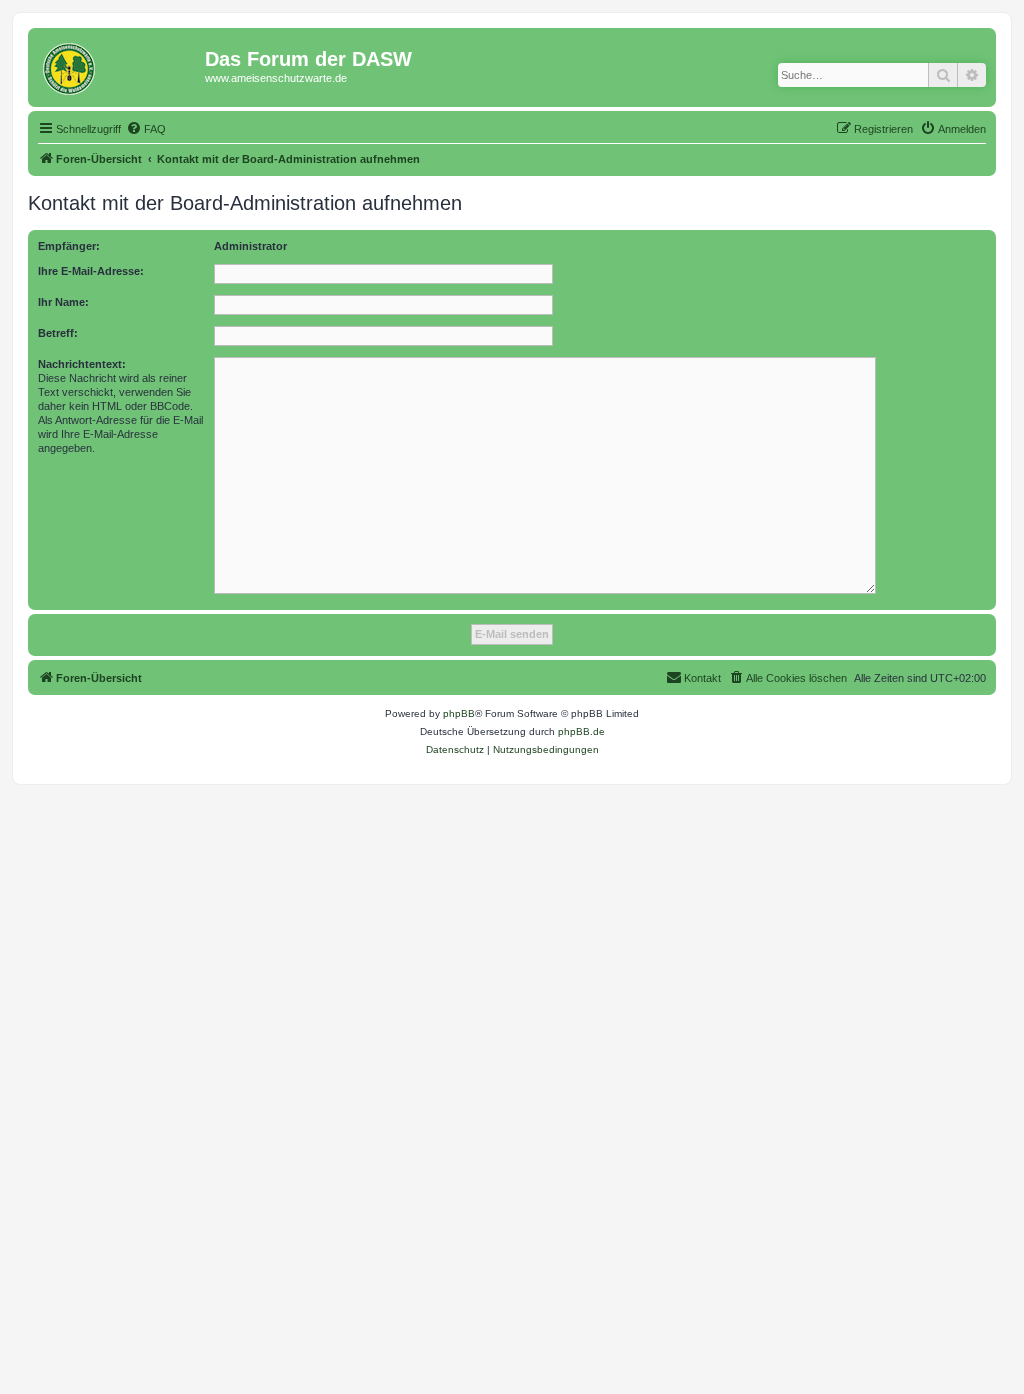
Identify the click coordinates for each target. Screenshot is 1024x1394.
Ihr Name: (63, 302)
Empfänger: (69, 246)
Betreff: (58, 333)
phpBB (459, 713)
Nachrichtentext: (82, 364)
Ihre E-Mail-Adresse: (91, 271)
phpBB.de (581, 731)
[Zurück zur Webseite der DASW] (119, 65)
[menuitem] (146, 129)
